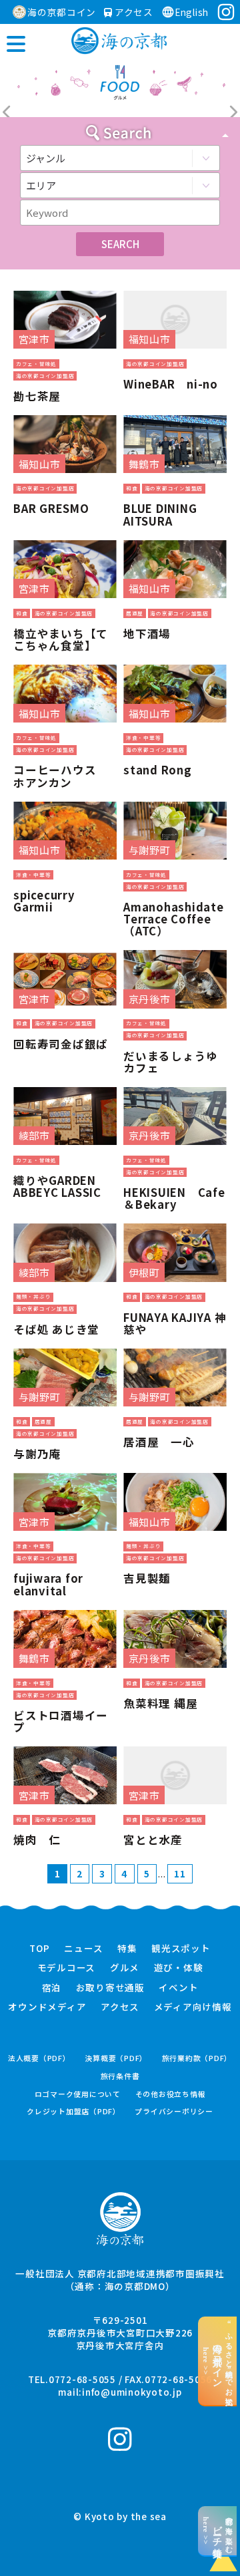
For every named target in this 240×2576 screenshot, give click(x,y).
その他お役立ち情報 (171, 2094)
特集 (127, 1949)
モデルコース (67, 1968)
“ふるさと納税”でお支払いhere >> (218, 2361)
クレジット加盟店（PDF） (74, 2111)
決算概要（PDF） (116, 2058)
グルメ (125, 1968)
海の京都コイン (62, 12)
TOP (39, 1949)
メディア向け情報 (193, 2007)
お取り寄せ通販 (110, 1988)
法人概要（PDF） (39, 2058)
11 (180, 1873)
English (192, 12)
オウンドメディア (47, 2007)
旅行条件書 (120, 2076)
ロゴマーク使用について (78, 2094)
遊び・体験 (179, 1968)
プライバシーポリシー (174, 2111)
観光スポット (181, 1949)
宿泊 (52, 1988)
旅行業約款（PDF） (197, 2058)
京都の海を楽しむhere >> (218, 2531)
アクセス (133, 12)
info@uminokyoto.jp (132, 2392)
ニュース (83, 1949)
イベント (178, 1988)
